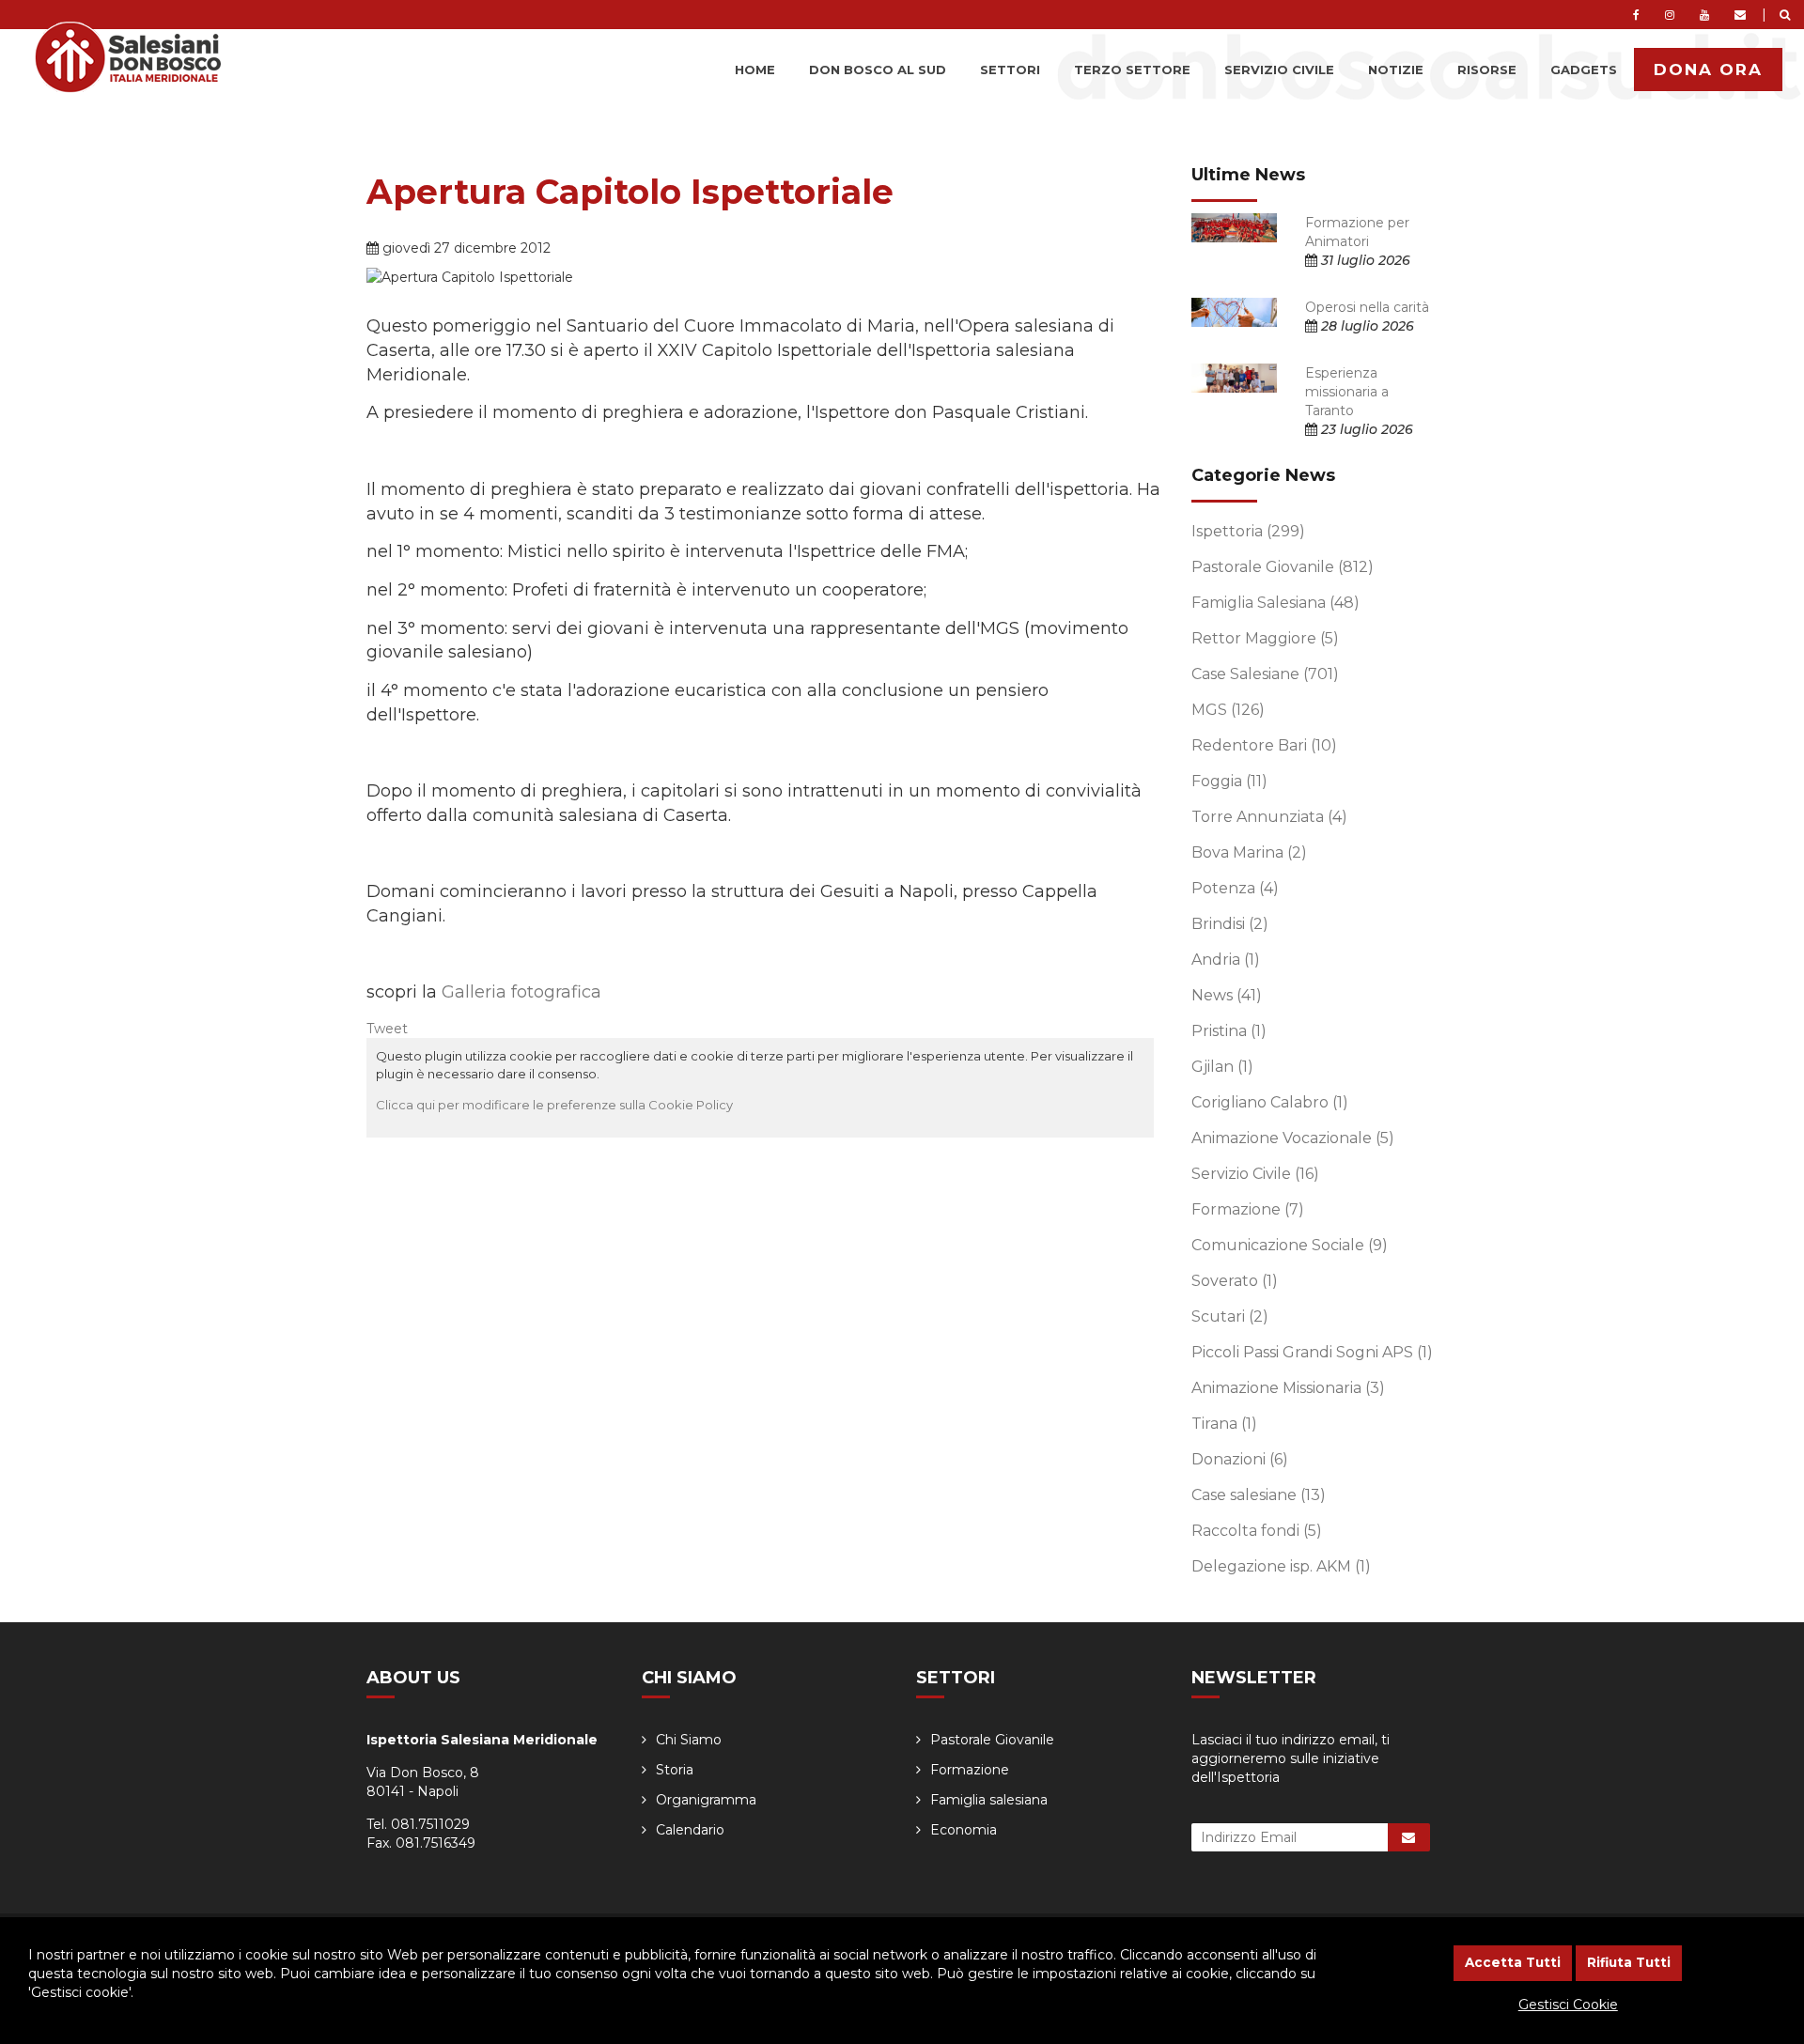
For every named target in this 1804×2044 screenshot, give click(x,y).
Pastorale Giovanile (1283, 567)
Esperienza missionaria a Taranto (1347, 392)
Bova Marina (1249, 852)
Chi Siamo (689, 1740)
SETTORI (1010, 70)
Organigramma (706, 1800)
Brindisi (1230, 924)
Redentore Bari (1264, 745)
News (1227, 995)
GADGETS (1584, 70)
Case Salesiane (1265, 674)
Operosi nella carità (1367, 307)
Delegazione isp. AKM (1281, 1566)
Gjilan (1222, 1067)
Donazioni (1240, 1459)
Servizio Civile (1255, 1174)
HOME (755, 70)
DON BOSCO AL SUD (878, 70)
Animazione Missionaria (1288, 1388)
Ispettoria (1248, 531)
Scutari (1230, 1316)
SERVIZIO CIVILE (1279, 70)
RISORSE (1487, 70)
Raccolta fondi (1257, 1531)
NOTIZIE (1396, 70)
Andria (1226, 960)
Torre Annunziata (1269, 817)
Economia (964, 1830)
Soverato (1235, 1281)
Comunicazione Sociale (1290, 1245)
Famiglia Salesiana (1275, 603)
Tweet (387, 1029)
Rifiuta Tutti (1629, 1962)
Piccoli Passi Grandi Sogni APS (1312, 1352)
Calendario (690, 1830)
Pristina (1229, 1031)
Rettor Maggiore (1265, 638)
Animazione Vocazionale (1293, 1138)
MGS (1228, 710)
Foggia (1229, 781)
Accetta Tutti (1513, 1962)
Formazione (1248, 1209)
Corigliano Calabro (1270, 1102)
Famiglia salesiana (989, 1800)
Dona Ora (1708, 70)
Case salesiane (1259, 1495)
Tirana (1224, 1424)
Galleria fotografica (521, 992)
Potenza (1235, 888)
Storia (675, 1770)
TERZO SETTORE (1132, 70)
